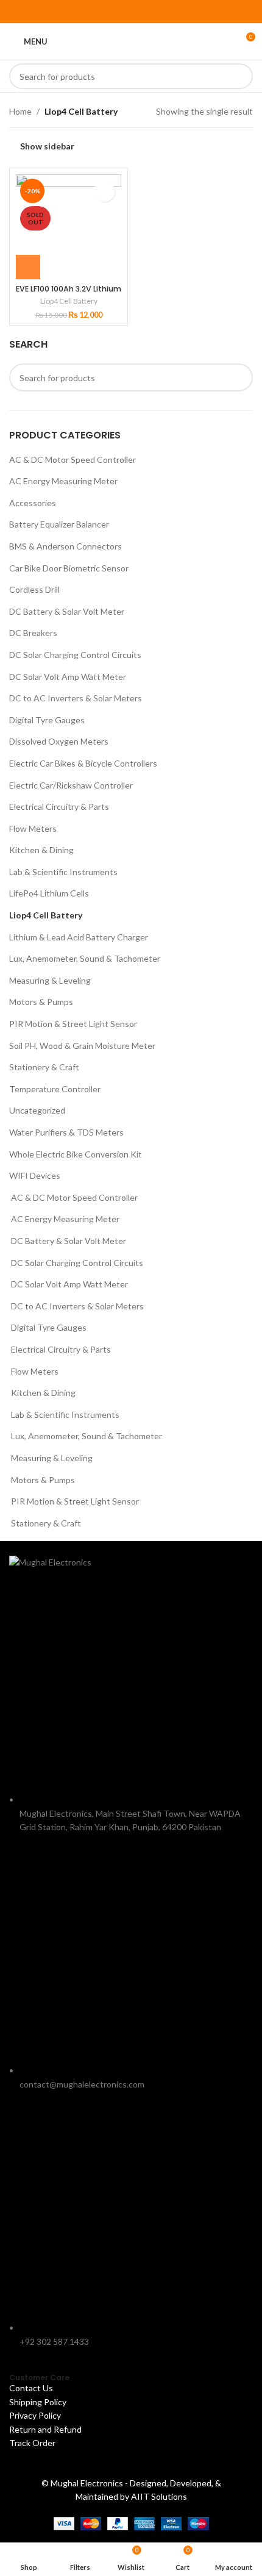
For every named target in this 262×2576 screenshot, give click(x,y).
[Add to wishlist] (104, 191)
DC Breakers (33, 633)
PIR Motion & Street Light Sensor (73, 1024)
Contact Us (31, 2388)
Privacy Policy (35, 2415)
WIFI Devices (35, 1175)
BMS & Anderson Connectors (65, 546)
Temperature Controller (55, 1089)
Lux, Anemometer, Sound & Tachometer (85, 958)
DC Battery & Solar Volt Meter (67, 611)
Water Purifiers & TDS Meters (66, 1132)
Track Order (33, 2443)
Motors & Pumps (41, 1002)
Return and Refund (46, 2429)
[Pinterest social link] (131, 12)
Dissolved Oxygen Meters (59, 741)
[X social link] (115, 12)
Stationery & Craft (44, 1067)
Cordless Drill (34, 589)
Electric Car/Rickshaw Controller (71, 785)
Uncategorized (37, 1110)
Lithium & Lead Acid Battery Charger (79, 937)
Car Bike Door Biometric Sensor (69, 568)
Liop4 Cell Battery (46, 915)
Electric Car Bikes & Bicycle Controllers (83, 763)
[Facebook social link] (100, 12)
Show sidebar (47, 146)
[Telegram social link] (162, 12)
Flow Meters (33, 828)
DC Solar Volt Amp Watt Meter (68, 677)
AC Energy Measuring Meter (63, 481)
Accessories (33, 503)
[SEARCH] (240, 76)
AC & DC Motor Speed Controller (73, 460)
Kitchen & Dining (41, 850)
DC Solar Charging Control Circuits (75, 655)
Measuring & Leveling (50, 980)
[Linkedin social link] (147, 12)
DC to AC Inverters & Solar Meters (76, 698)
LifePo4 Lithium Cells (49, 893)
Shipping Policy (38, 2402)
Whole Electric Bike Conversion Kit (76, 1154)
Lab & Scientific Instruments (63, 872)
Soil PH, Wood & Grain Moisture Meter (82, 1046)
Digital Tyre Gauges (47, 720)
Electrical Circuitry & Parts (59, 807)
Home (20, 111)
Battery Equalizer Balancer (59, 524)
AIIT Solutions (159, 2496)
